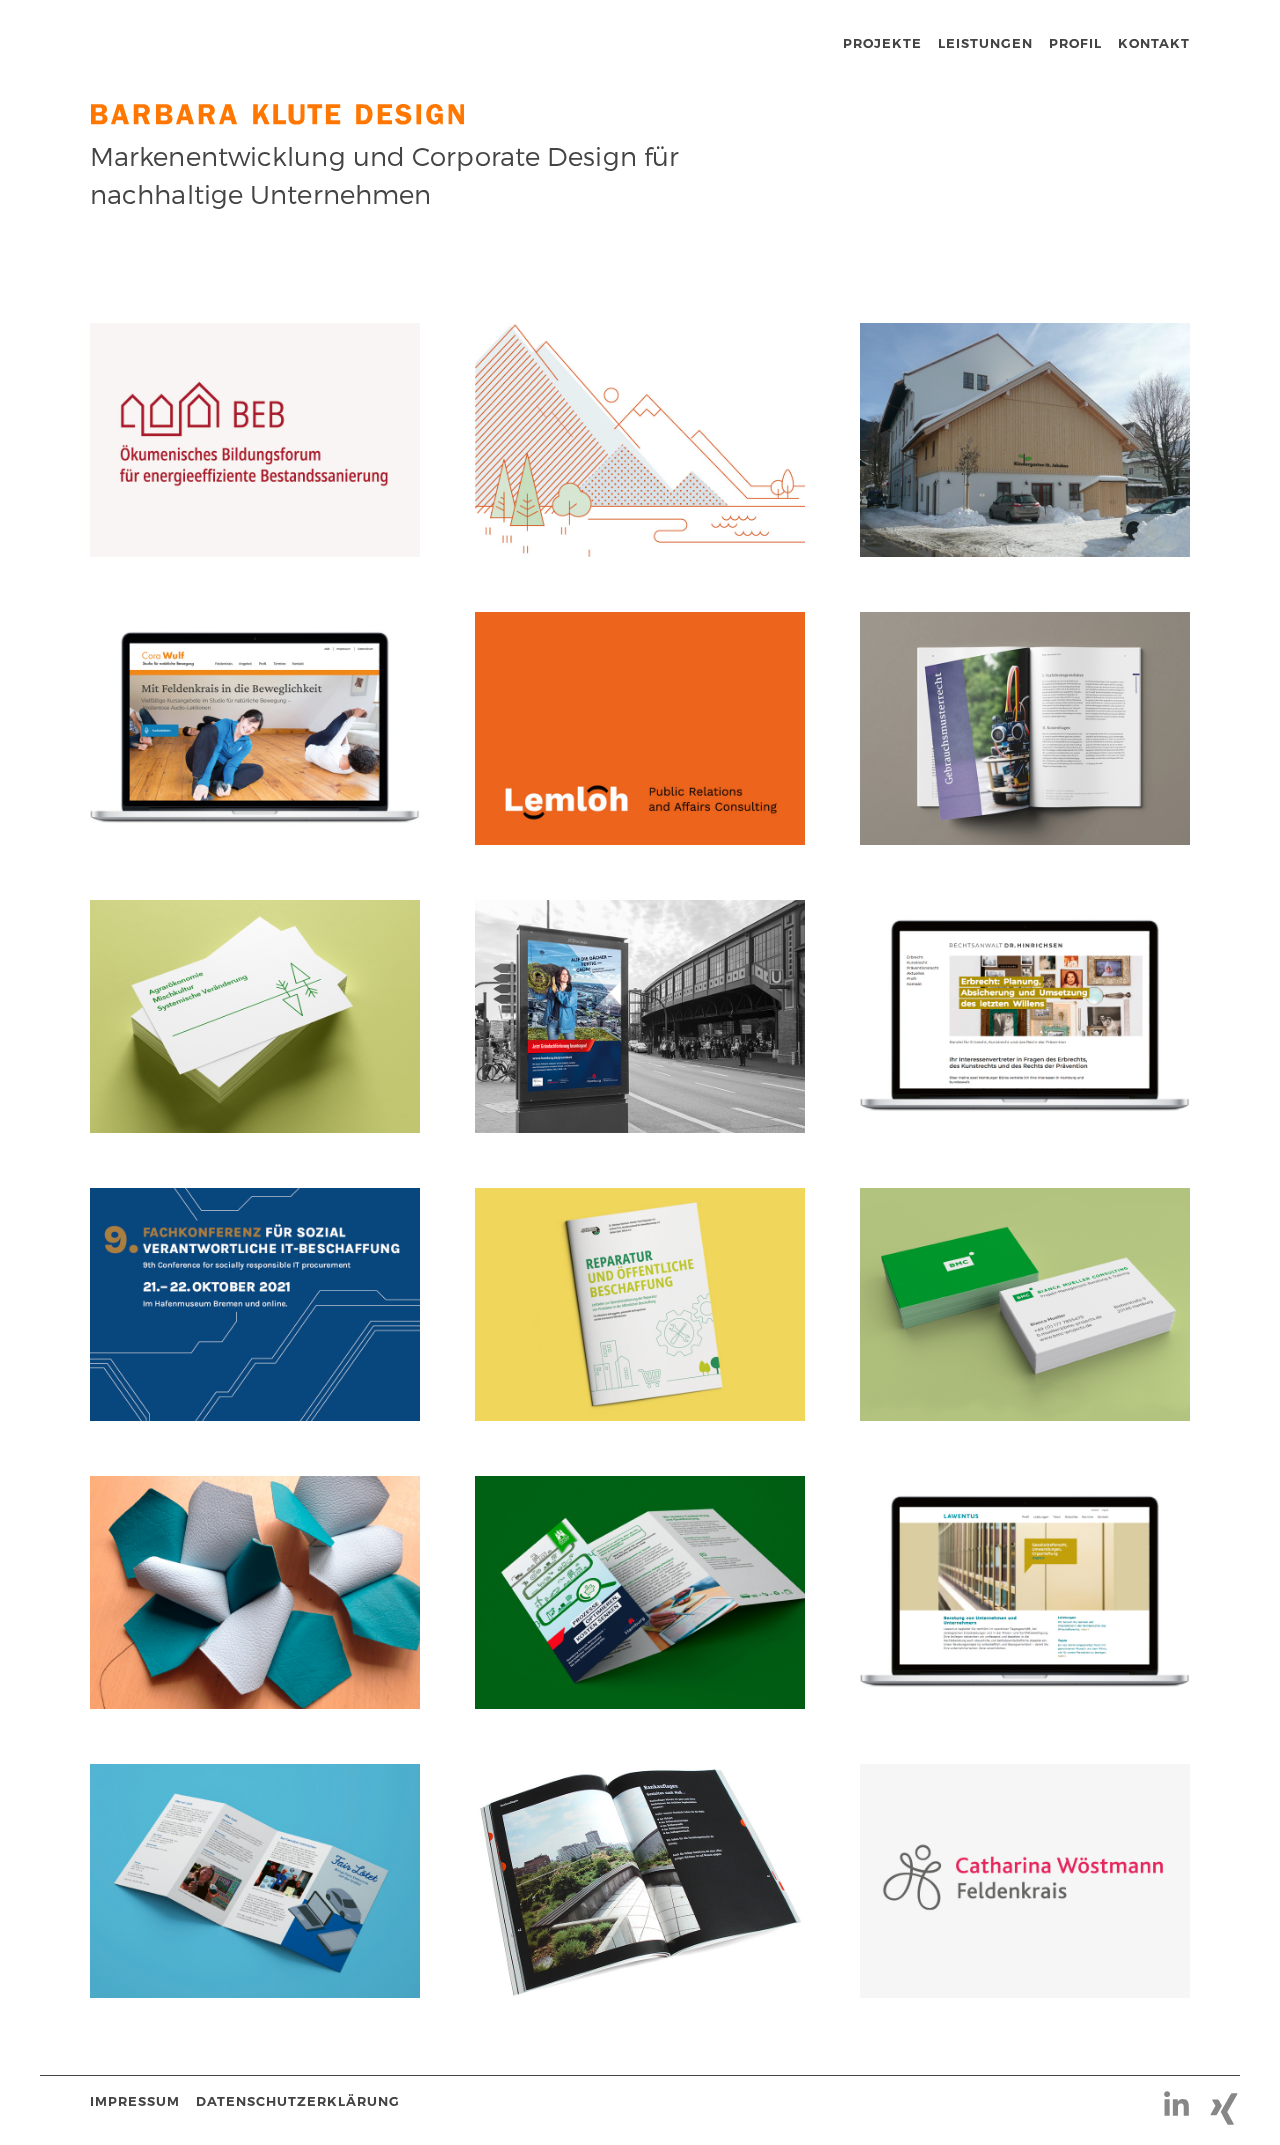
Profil (1075, 43)
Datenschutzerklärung (298, 2101)
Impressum (135, 2101)
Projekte (882, 43)
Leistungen (985, 43)
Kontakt (1154, 43)
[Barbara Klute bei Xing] (1184, 2101)
